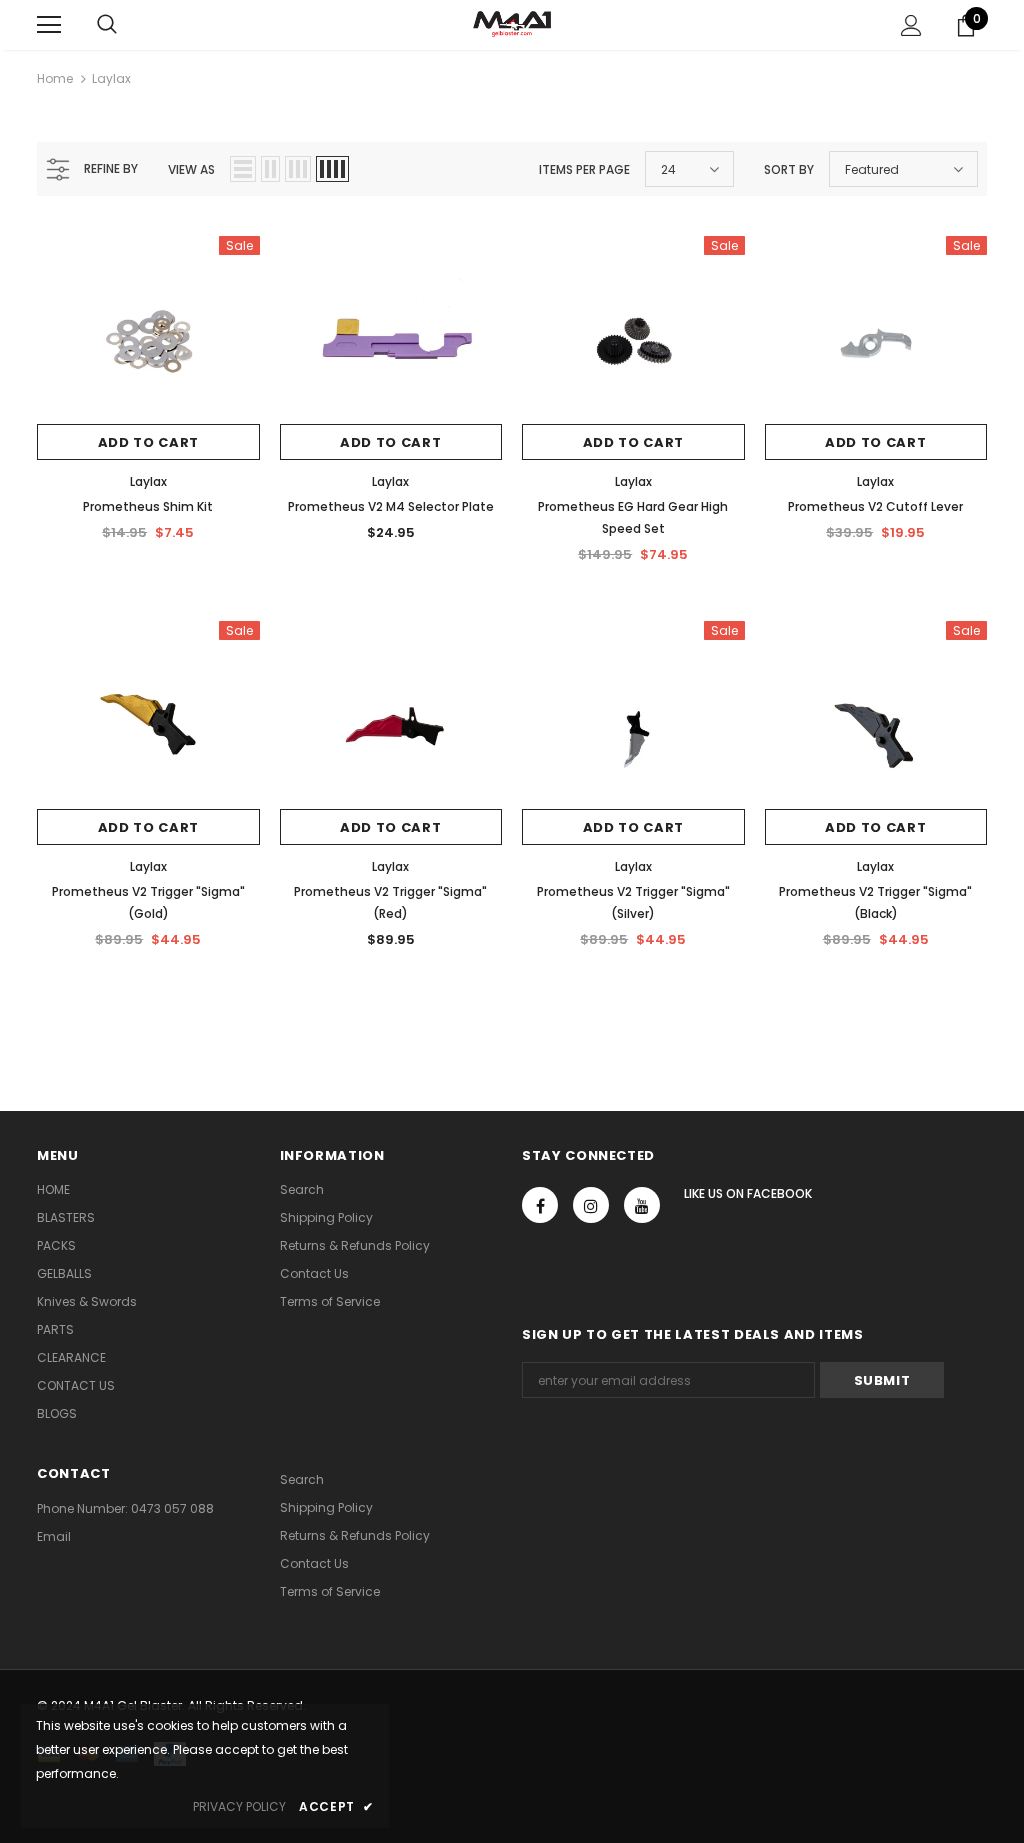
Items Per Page (584, 169)
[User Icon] (911, 25)
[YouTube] (642, 1205)
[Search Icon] (107, 25)
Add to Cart (148, 442)
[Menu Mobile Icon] (49, 25)
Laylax (111, 78)
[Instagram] (591, 1205)
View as (191, 169)
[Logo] (512, 24)
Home (55, 78)
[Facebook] (540, 1205)
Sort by (789, 169)
